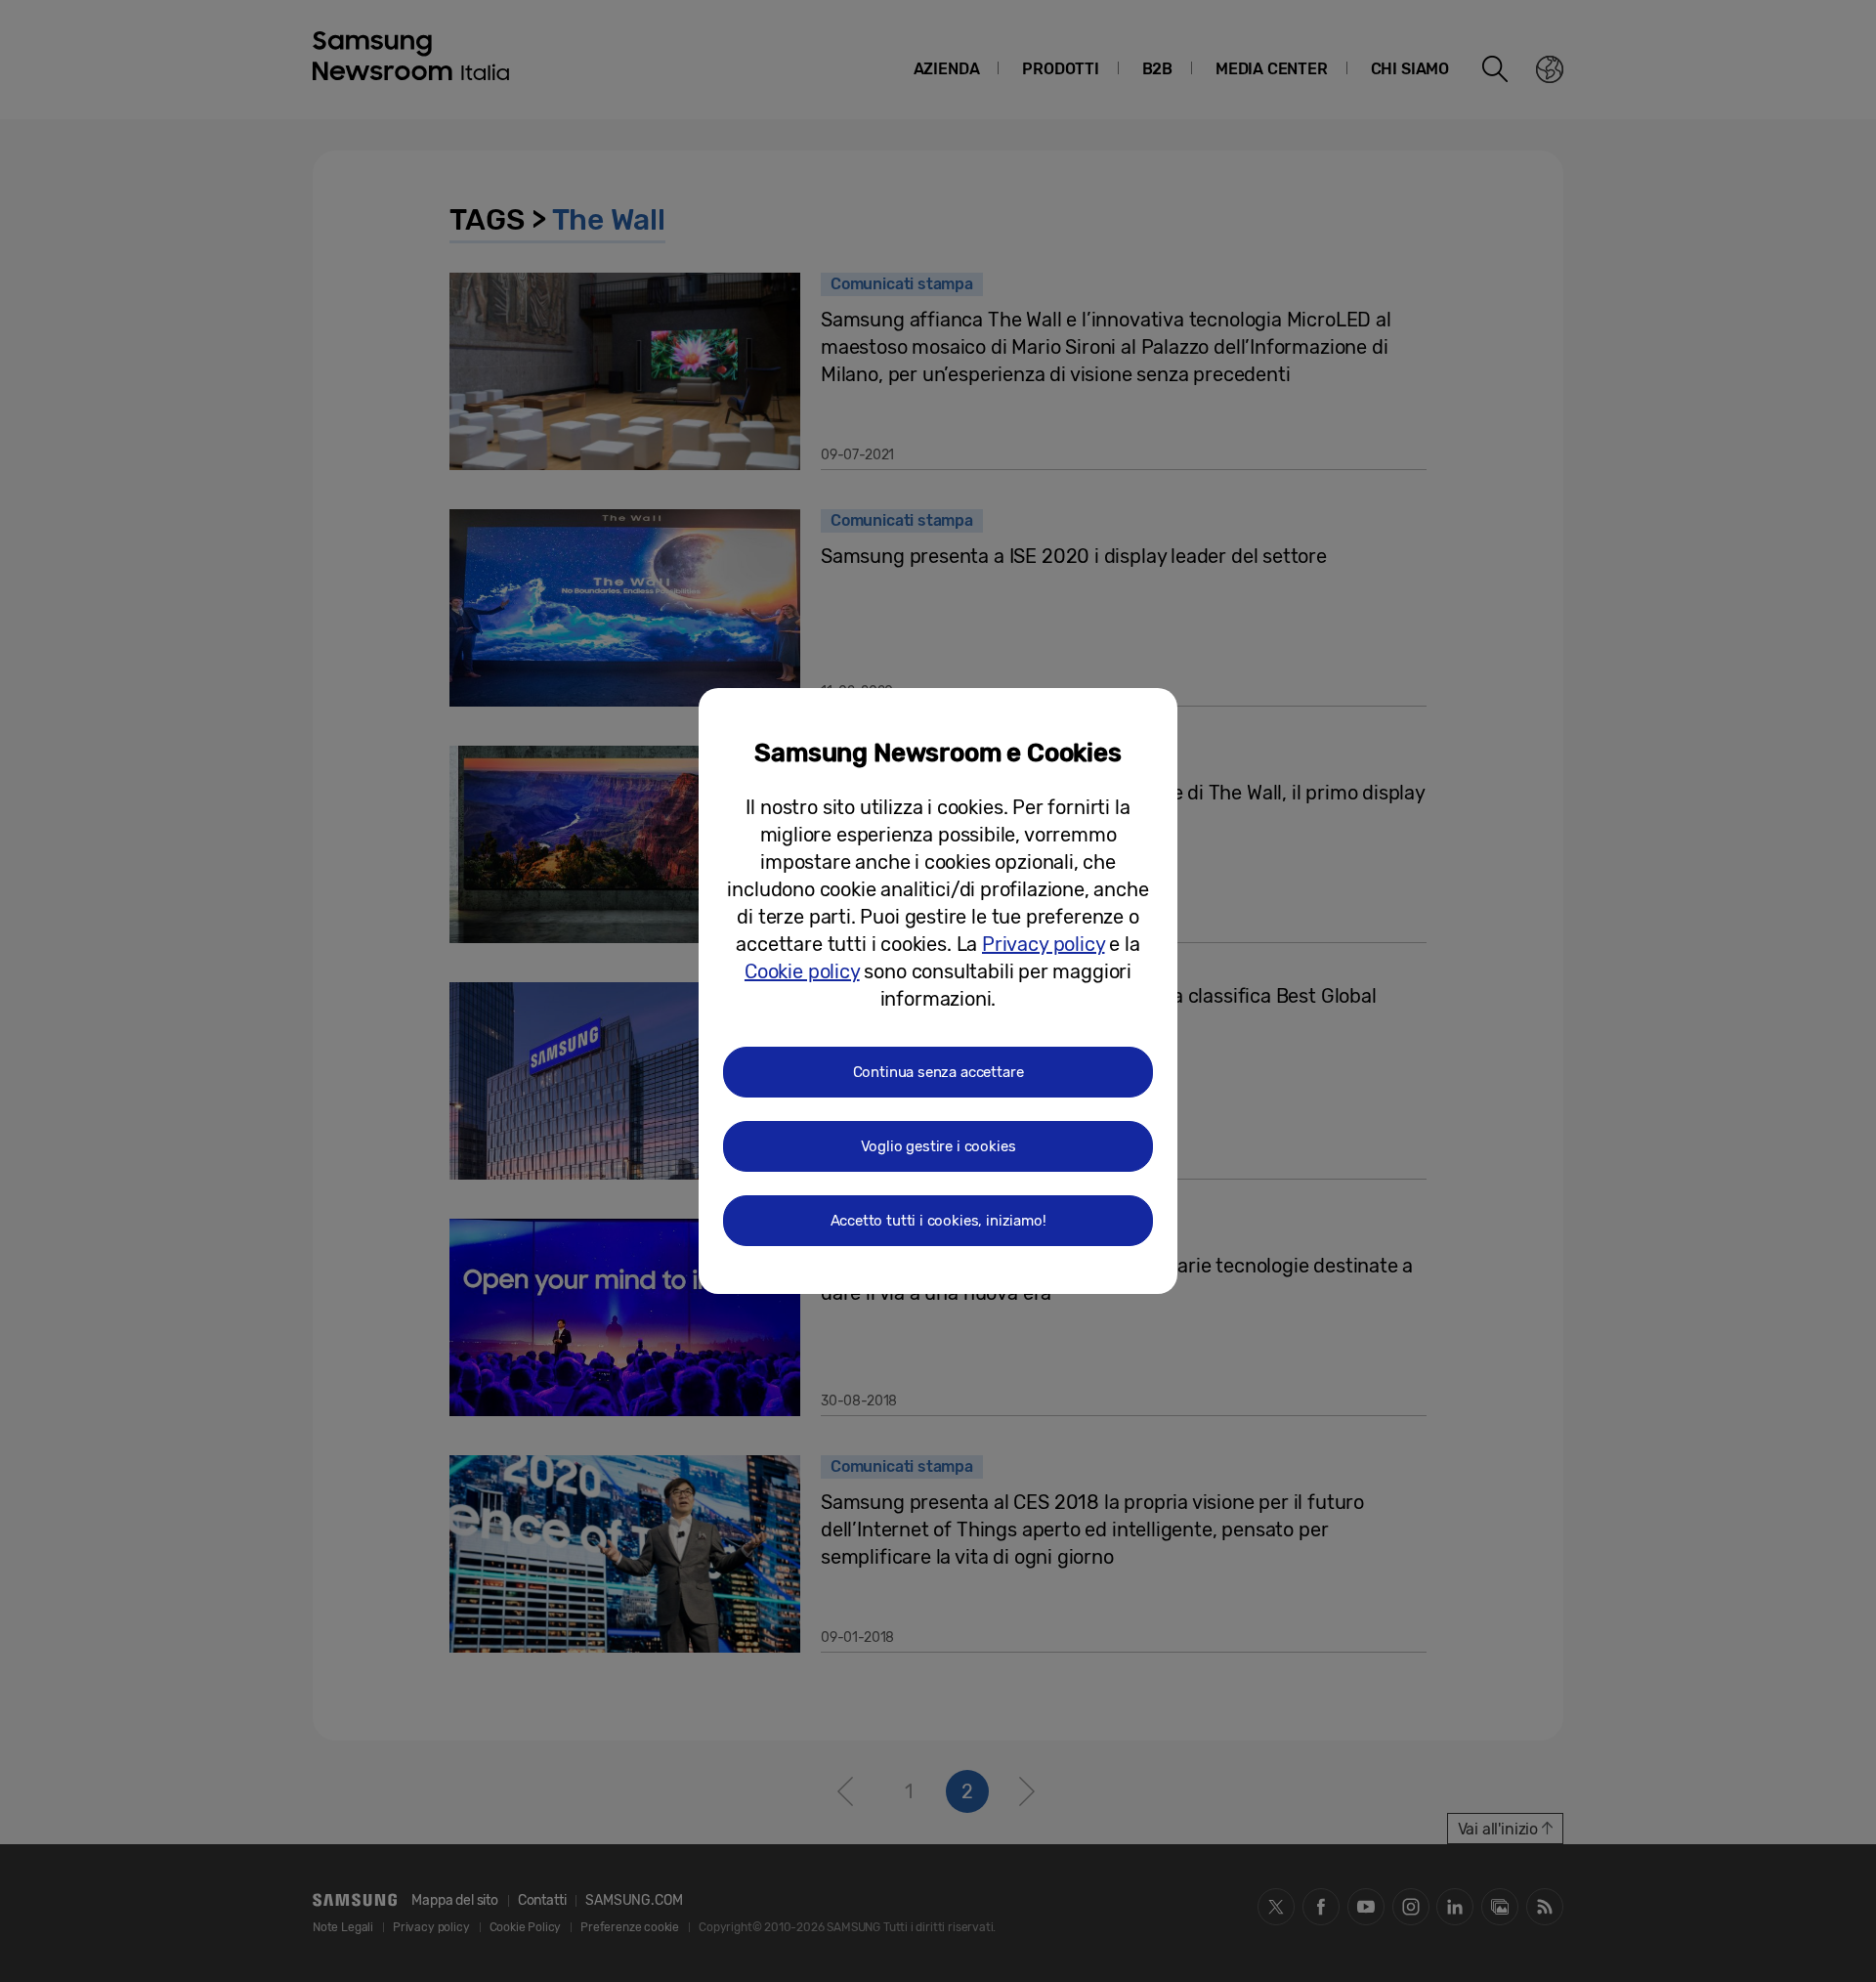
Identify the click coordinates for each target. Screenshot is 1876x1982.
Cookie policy (802, 971)
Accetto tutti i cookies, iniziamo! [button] (938, 1221)
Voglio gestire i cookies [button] (938, 1146)
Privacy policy (1043, 944)
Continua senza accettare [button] (938, 1072)
